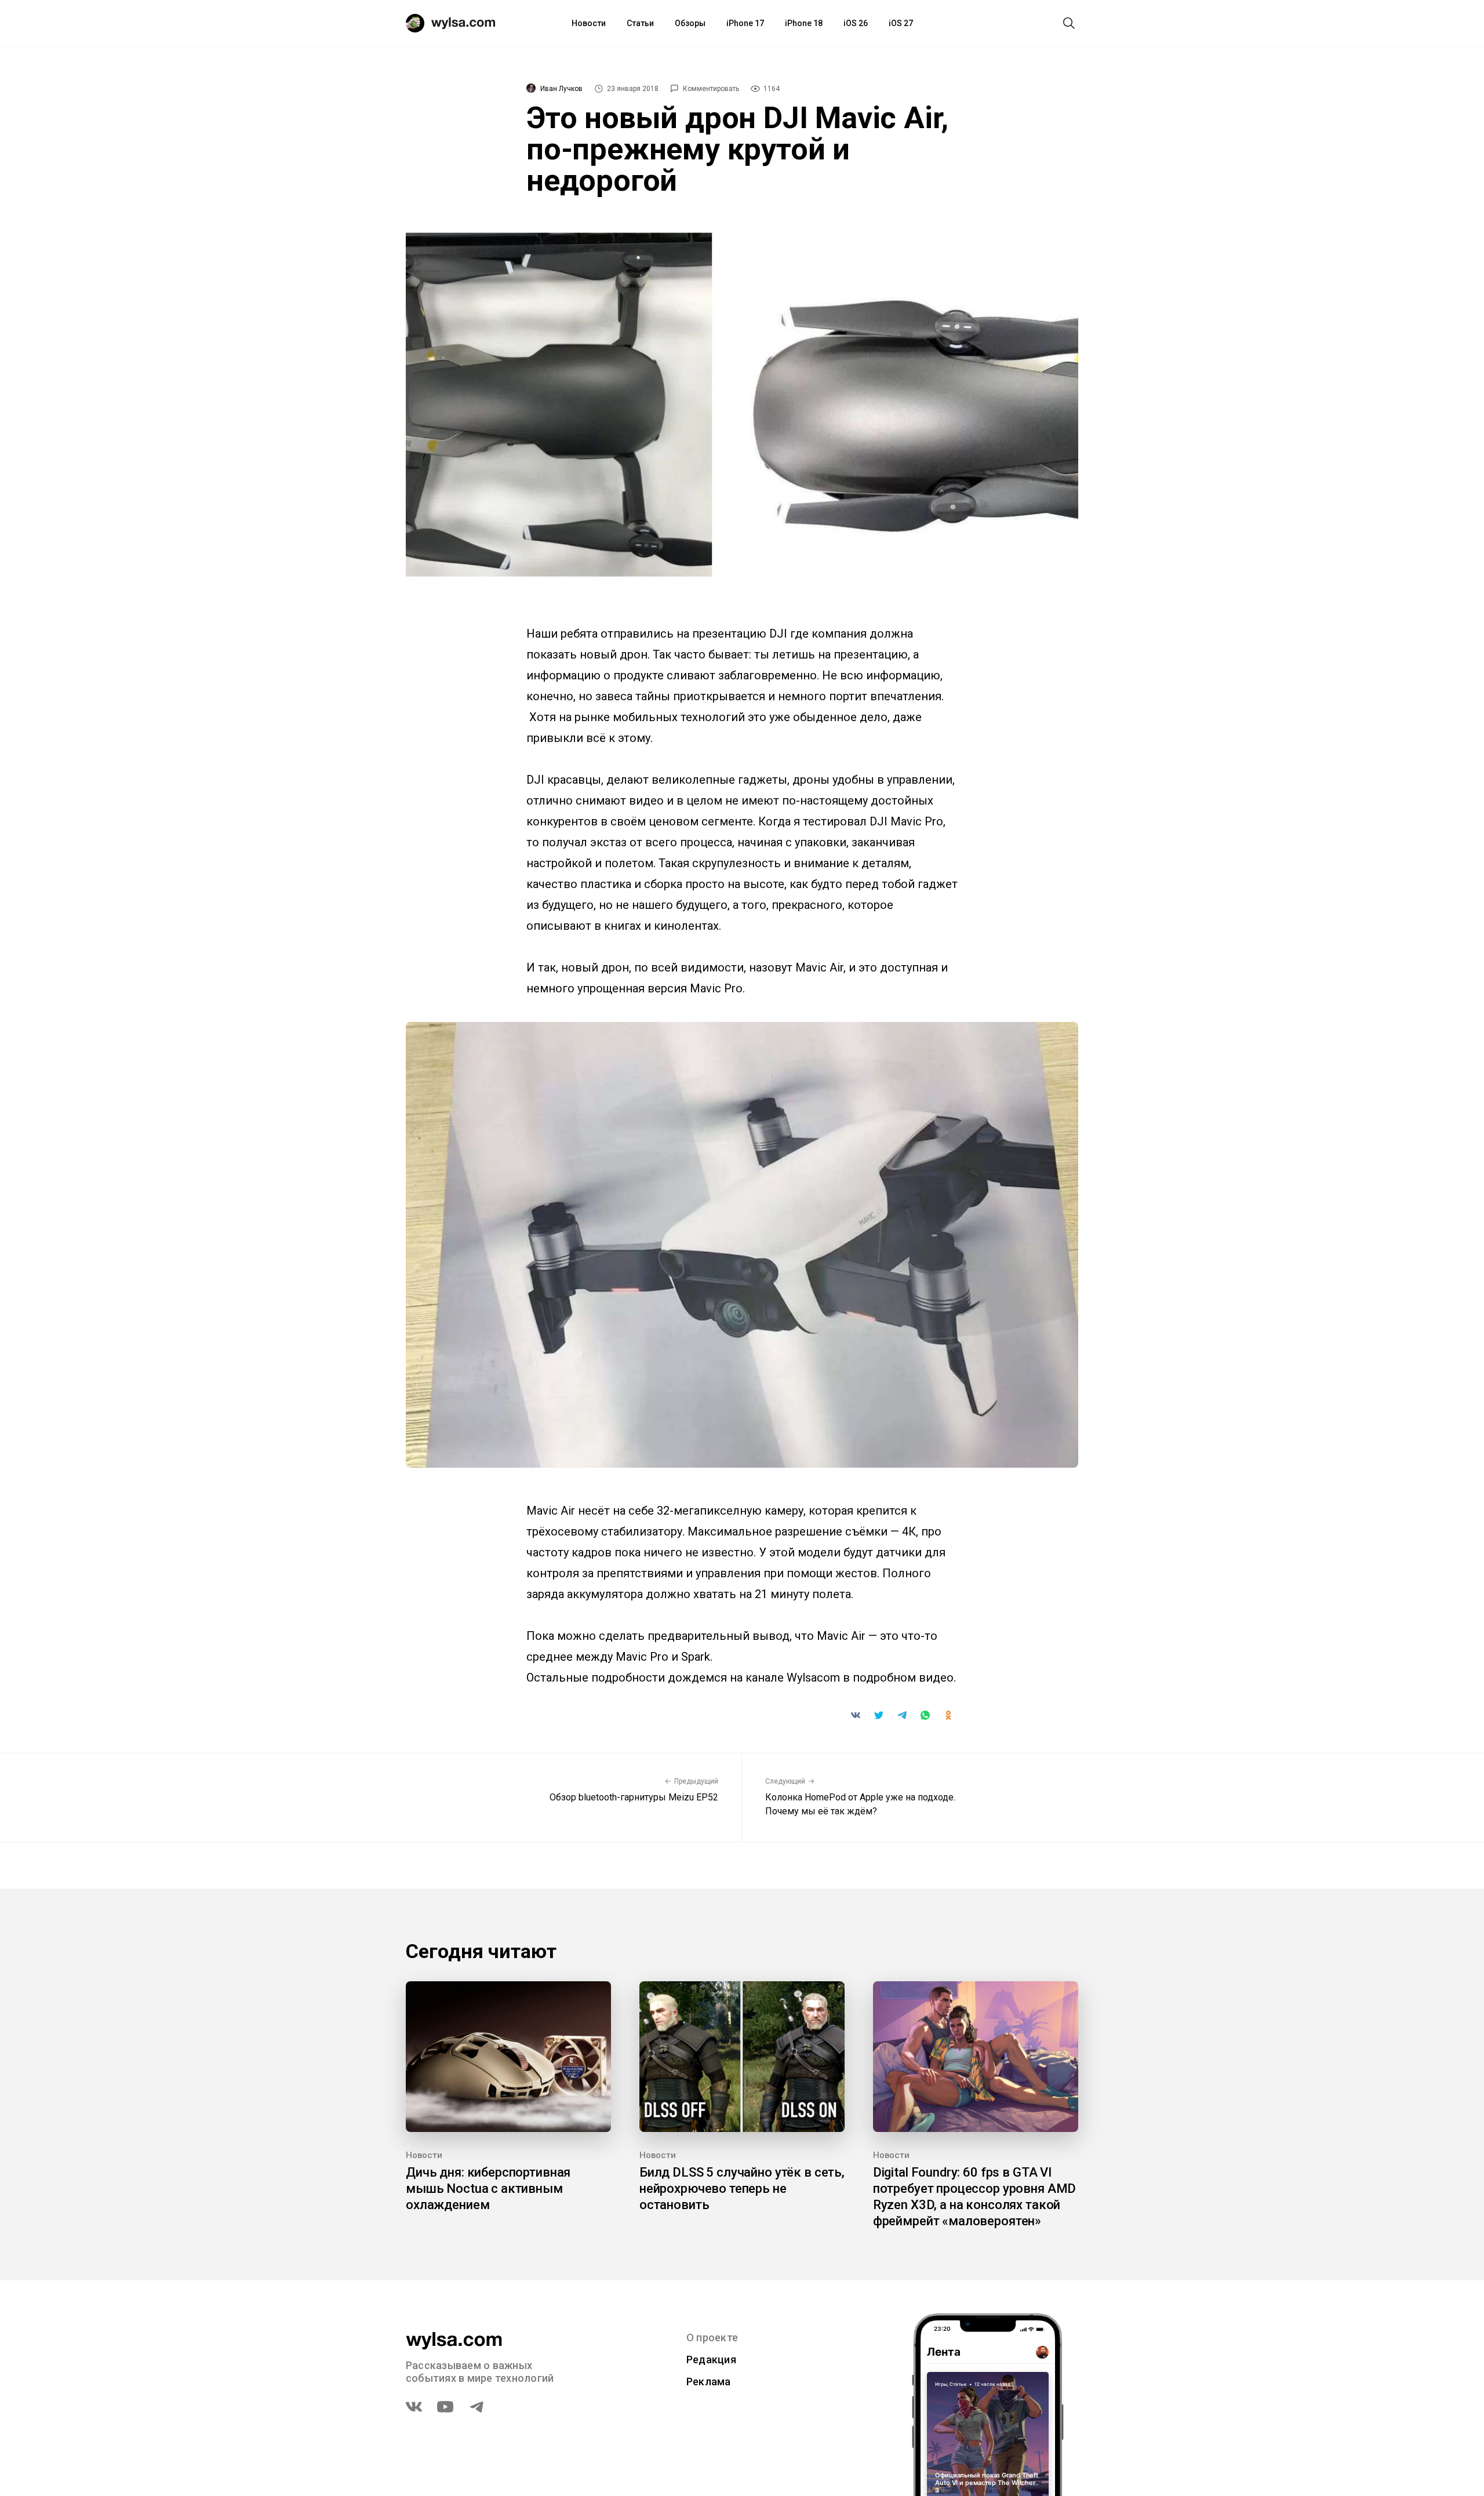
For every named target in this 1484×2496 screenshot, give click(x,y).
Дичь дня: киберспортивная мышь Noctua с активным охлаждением (488, 2188)
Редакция (711, 2359)
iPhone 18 (804, 23)
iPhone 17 (745, 23)
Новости (589, 23)
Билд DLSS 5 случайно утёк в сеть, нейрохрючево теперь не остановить (742, 2188)
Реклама (709, 2382)
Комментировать (711, 89)
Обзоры (690, 23)
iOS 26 (856, 23)
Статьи (640, 23)
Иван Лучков (561, 89)
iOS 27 (901, 23)
